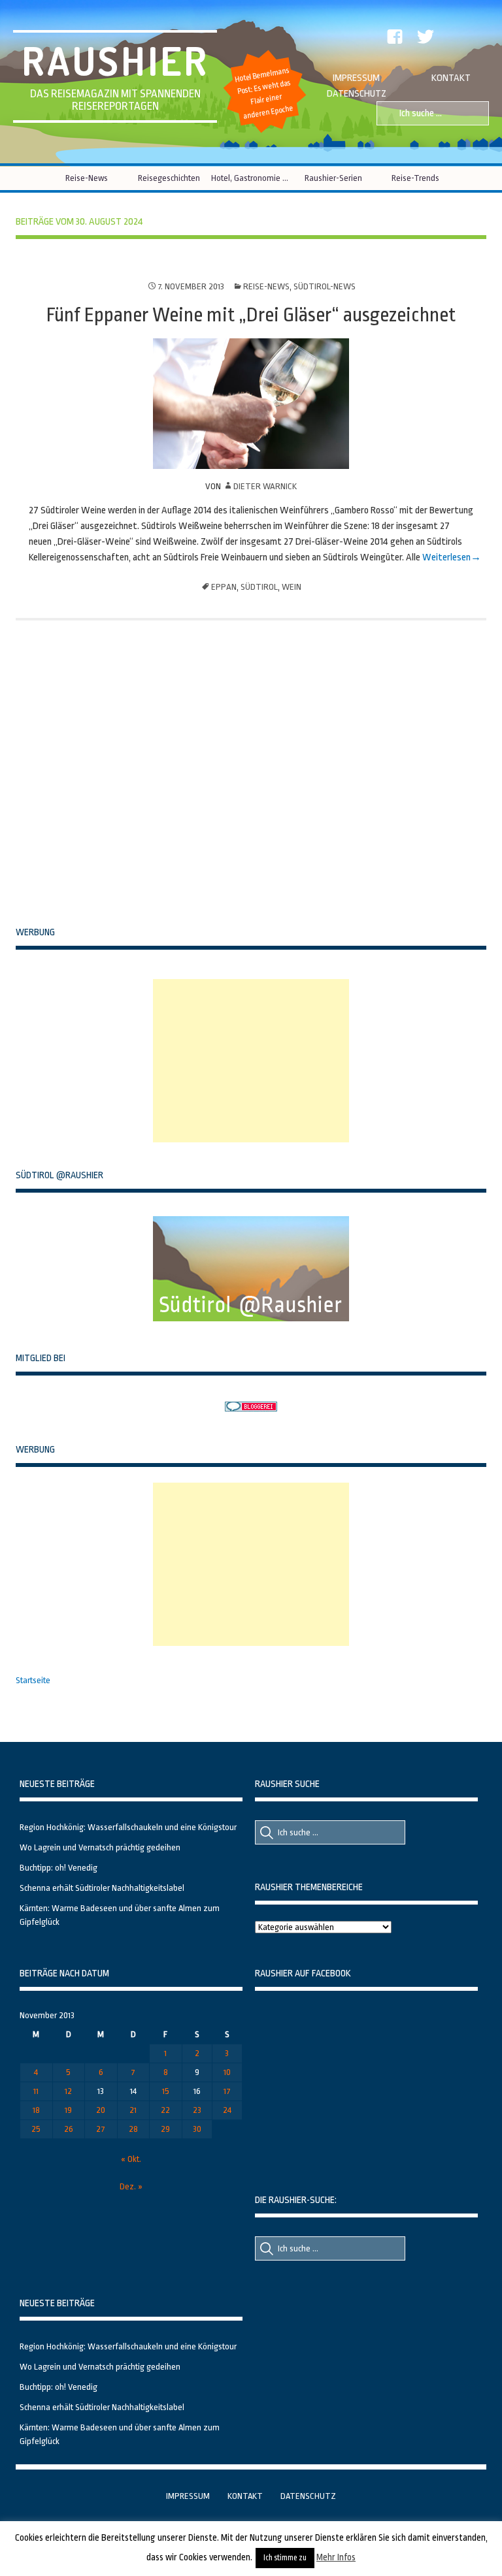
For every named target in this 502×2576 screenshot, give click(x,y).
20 (101, 2110)
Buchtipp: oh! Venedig (59, 1868)
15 (166, 2091)
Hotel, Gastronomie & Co (251, 178)
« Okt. (131, 2159)
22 (165, 2110)
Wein (292, 587)
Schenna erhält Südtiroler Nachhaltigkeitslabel (102, 1888)
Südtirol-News (325, 286)
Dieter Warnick (265, 486)
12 (68, 2091)
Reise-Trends (415, 178)
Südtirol (259, 587)
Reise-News (87, 178)
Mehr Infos (336, 2557)
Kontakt (451, 78)
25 (36, 2129)
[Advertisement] (251, 1061)
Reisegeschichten (169, 178)
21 (133, 2110)
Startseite (33, 1680)
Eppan (224, 587)
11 (36, 2091)
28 (133, 2129)
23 (197, 2110)
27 (101, 2129)
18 (36, 2110)
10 (227, 2072)
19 (68, 2110)
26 (69, 2129)
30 (197, 2129)
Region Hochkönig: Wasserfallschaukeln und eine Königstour (128, 1827)
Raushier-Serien (333, 178)
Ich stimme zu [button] (285, 2558)
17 (227, 2091)
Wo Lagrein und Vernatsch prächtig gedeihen (100, 1847)
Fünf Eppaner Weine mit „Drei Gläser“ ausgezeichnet (251, 315)
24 (227, 2110)
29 (165, 2129)
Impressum (356, 78)
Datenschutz (357, 94)
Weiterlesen (445, 557)
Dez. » (131, 2186)
